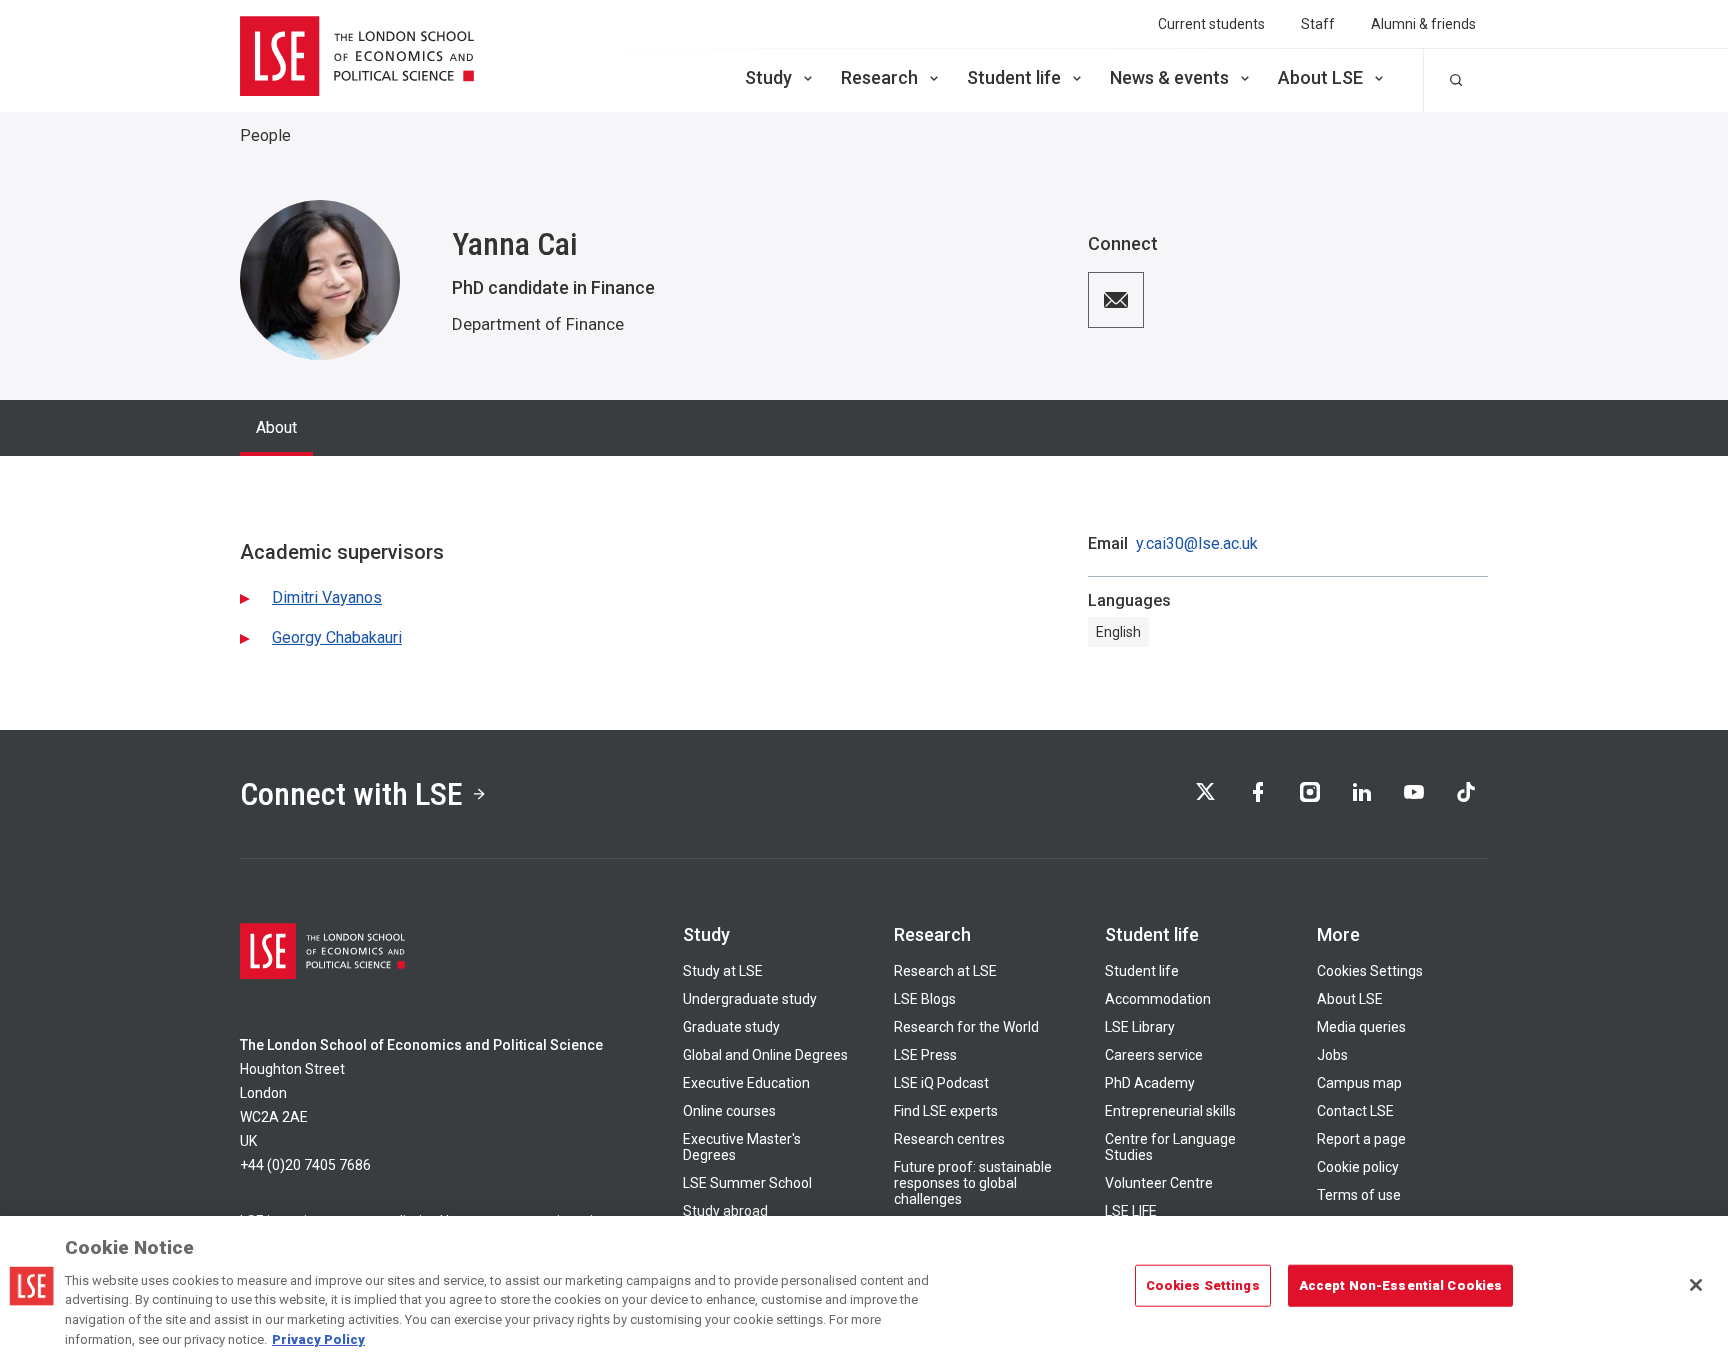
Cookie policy (1358, 1167)
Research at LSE (945, 971)
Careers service (1154, 1055)
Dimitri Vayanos (327, 597)
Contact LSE (1355, 1111)
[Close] (1696, 1285)
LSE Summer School (747, 1183)
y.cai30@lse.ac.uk (1197, 544)
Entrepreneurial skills (1170, 1111)
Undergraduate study (750, 999)
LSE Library (1140, 1027)
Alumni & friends (1423, 24)
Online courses (729, 1111)
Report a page (1361, 1139)
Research (879, 77)
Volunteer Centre (1159, 1183)
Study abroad (725, 1211)
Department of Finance (538, 324)
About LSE (1320, 77)
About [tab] (276, 427)
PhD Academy (1150, 1083)
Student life (1014, 77)
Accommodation (1158, 999)
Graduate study (731, 1027)
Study (768, 77)
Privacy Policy (318, 1338)
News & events (1169, 77)
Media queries (1361, 1027)
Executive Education (746, 1083)
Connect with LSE (351, 794)
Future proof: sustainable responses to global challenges (973, 1183)
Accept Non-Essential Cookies (1401, 1285)
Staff (1318, 24)
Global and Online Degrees (765, 1055)
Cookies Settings (1370, 971)
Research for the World (966, 1027)
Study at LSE (723, 971)
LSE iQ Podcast (941, 1083)
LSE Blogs (925, 999)
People (265, 135)
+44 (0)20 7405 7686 (305, 1165)
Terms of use (1359, 1195)
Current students (1211, 24)
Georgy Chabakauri (337, 637)
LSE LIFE (1131, 1211)
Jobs (1332, 1055)
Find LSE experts (946, 1111)
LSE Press (925, 1055)
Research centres (949, 1139)
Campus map (1359, 1083)
